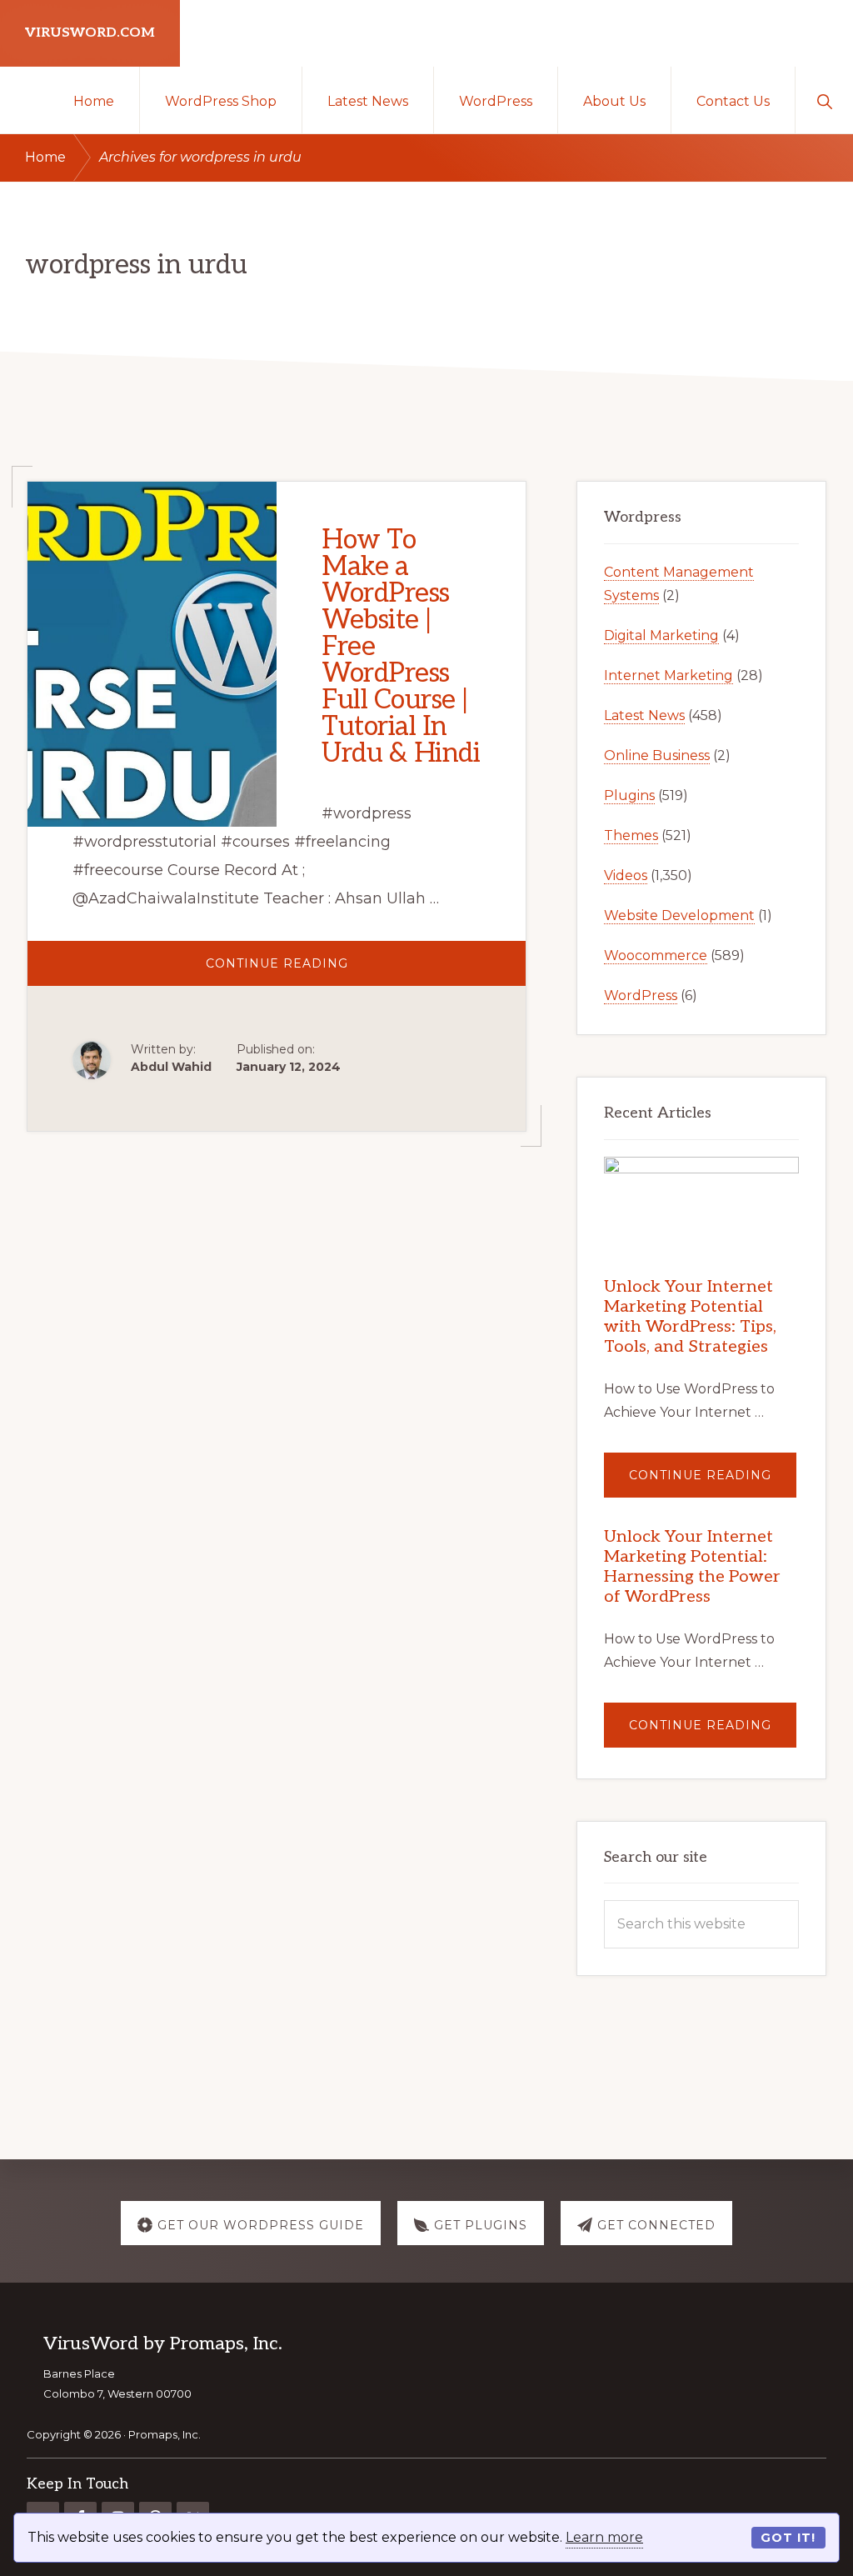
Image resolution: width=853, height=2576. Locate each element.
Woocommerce (656, 955)
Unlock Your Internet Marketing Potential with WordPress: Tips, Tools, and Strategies (690, 1317)
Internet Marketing (668, 675)
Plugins (629, 795)
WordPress (641, 995)
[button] (824, 100)
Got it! (788, 2538)
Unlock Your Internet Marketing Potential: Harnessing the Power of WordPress (692, 1567)
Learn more (604, 2537)
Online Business (657, 755)
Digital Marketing (661, 635)
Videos (626, 875)
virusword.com (90, 33)
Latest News (644, 715)
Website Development (679, 915)
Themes (631, 835)
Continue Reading (322, 970)
